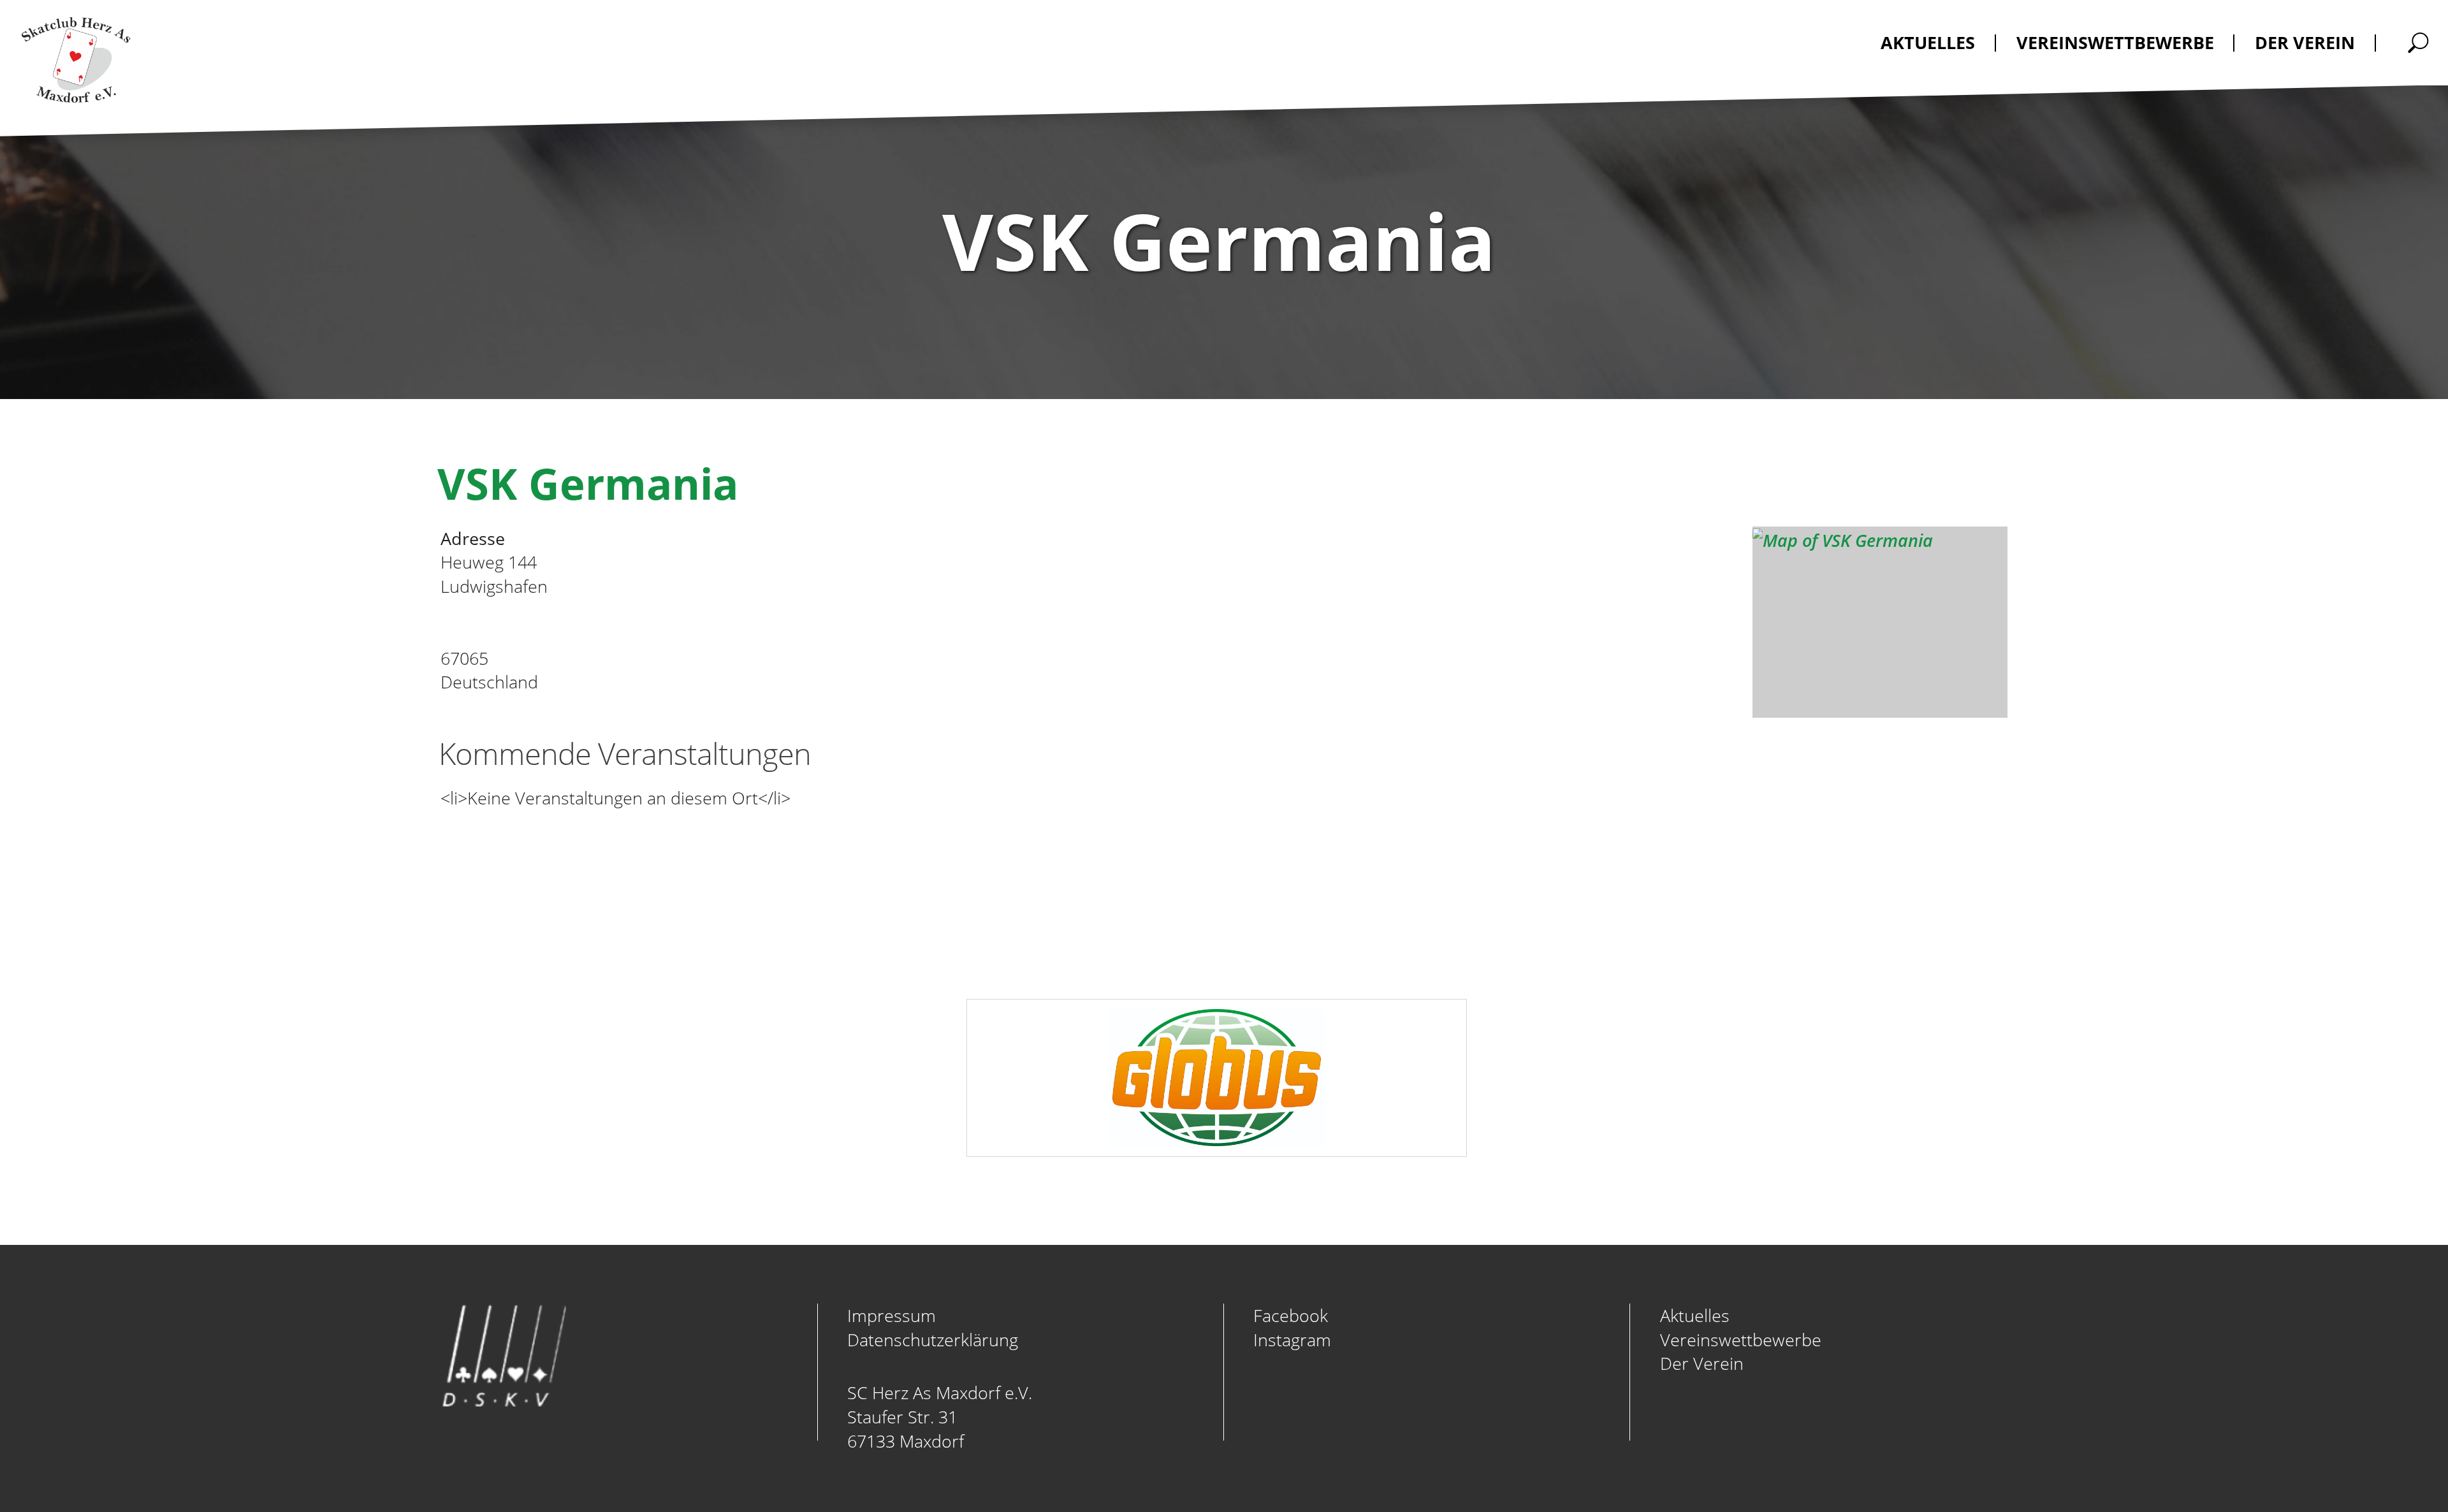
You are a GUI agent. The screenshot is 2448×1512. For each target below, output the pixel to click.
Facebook (1291, 1315)
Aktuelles (1695, 1315)
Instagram (1292, 1340)
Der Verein (1702, 1363)
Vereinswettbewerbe (1741, 1340)
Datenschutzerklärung (933, 1340)
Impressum (892, 1315)
